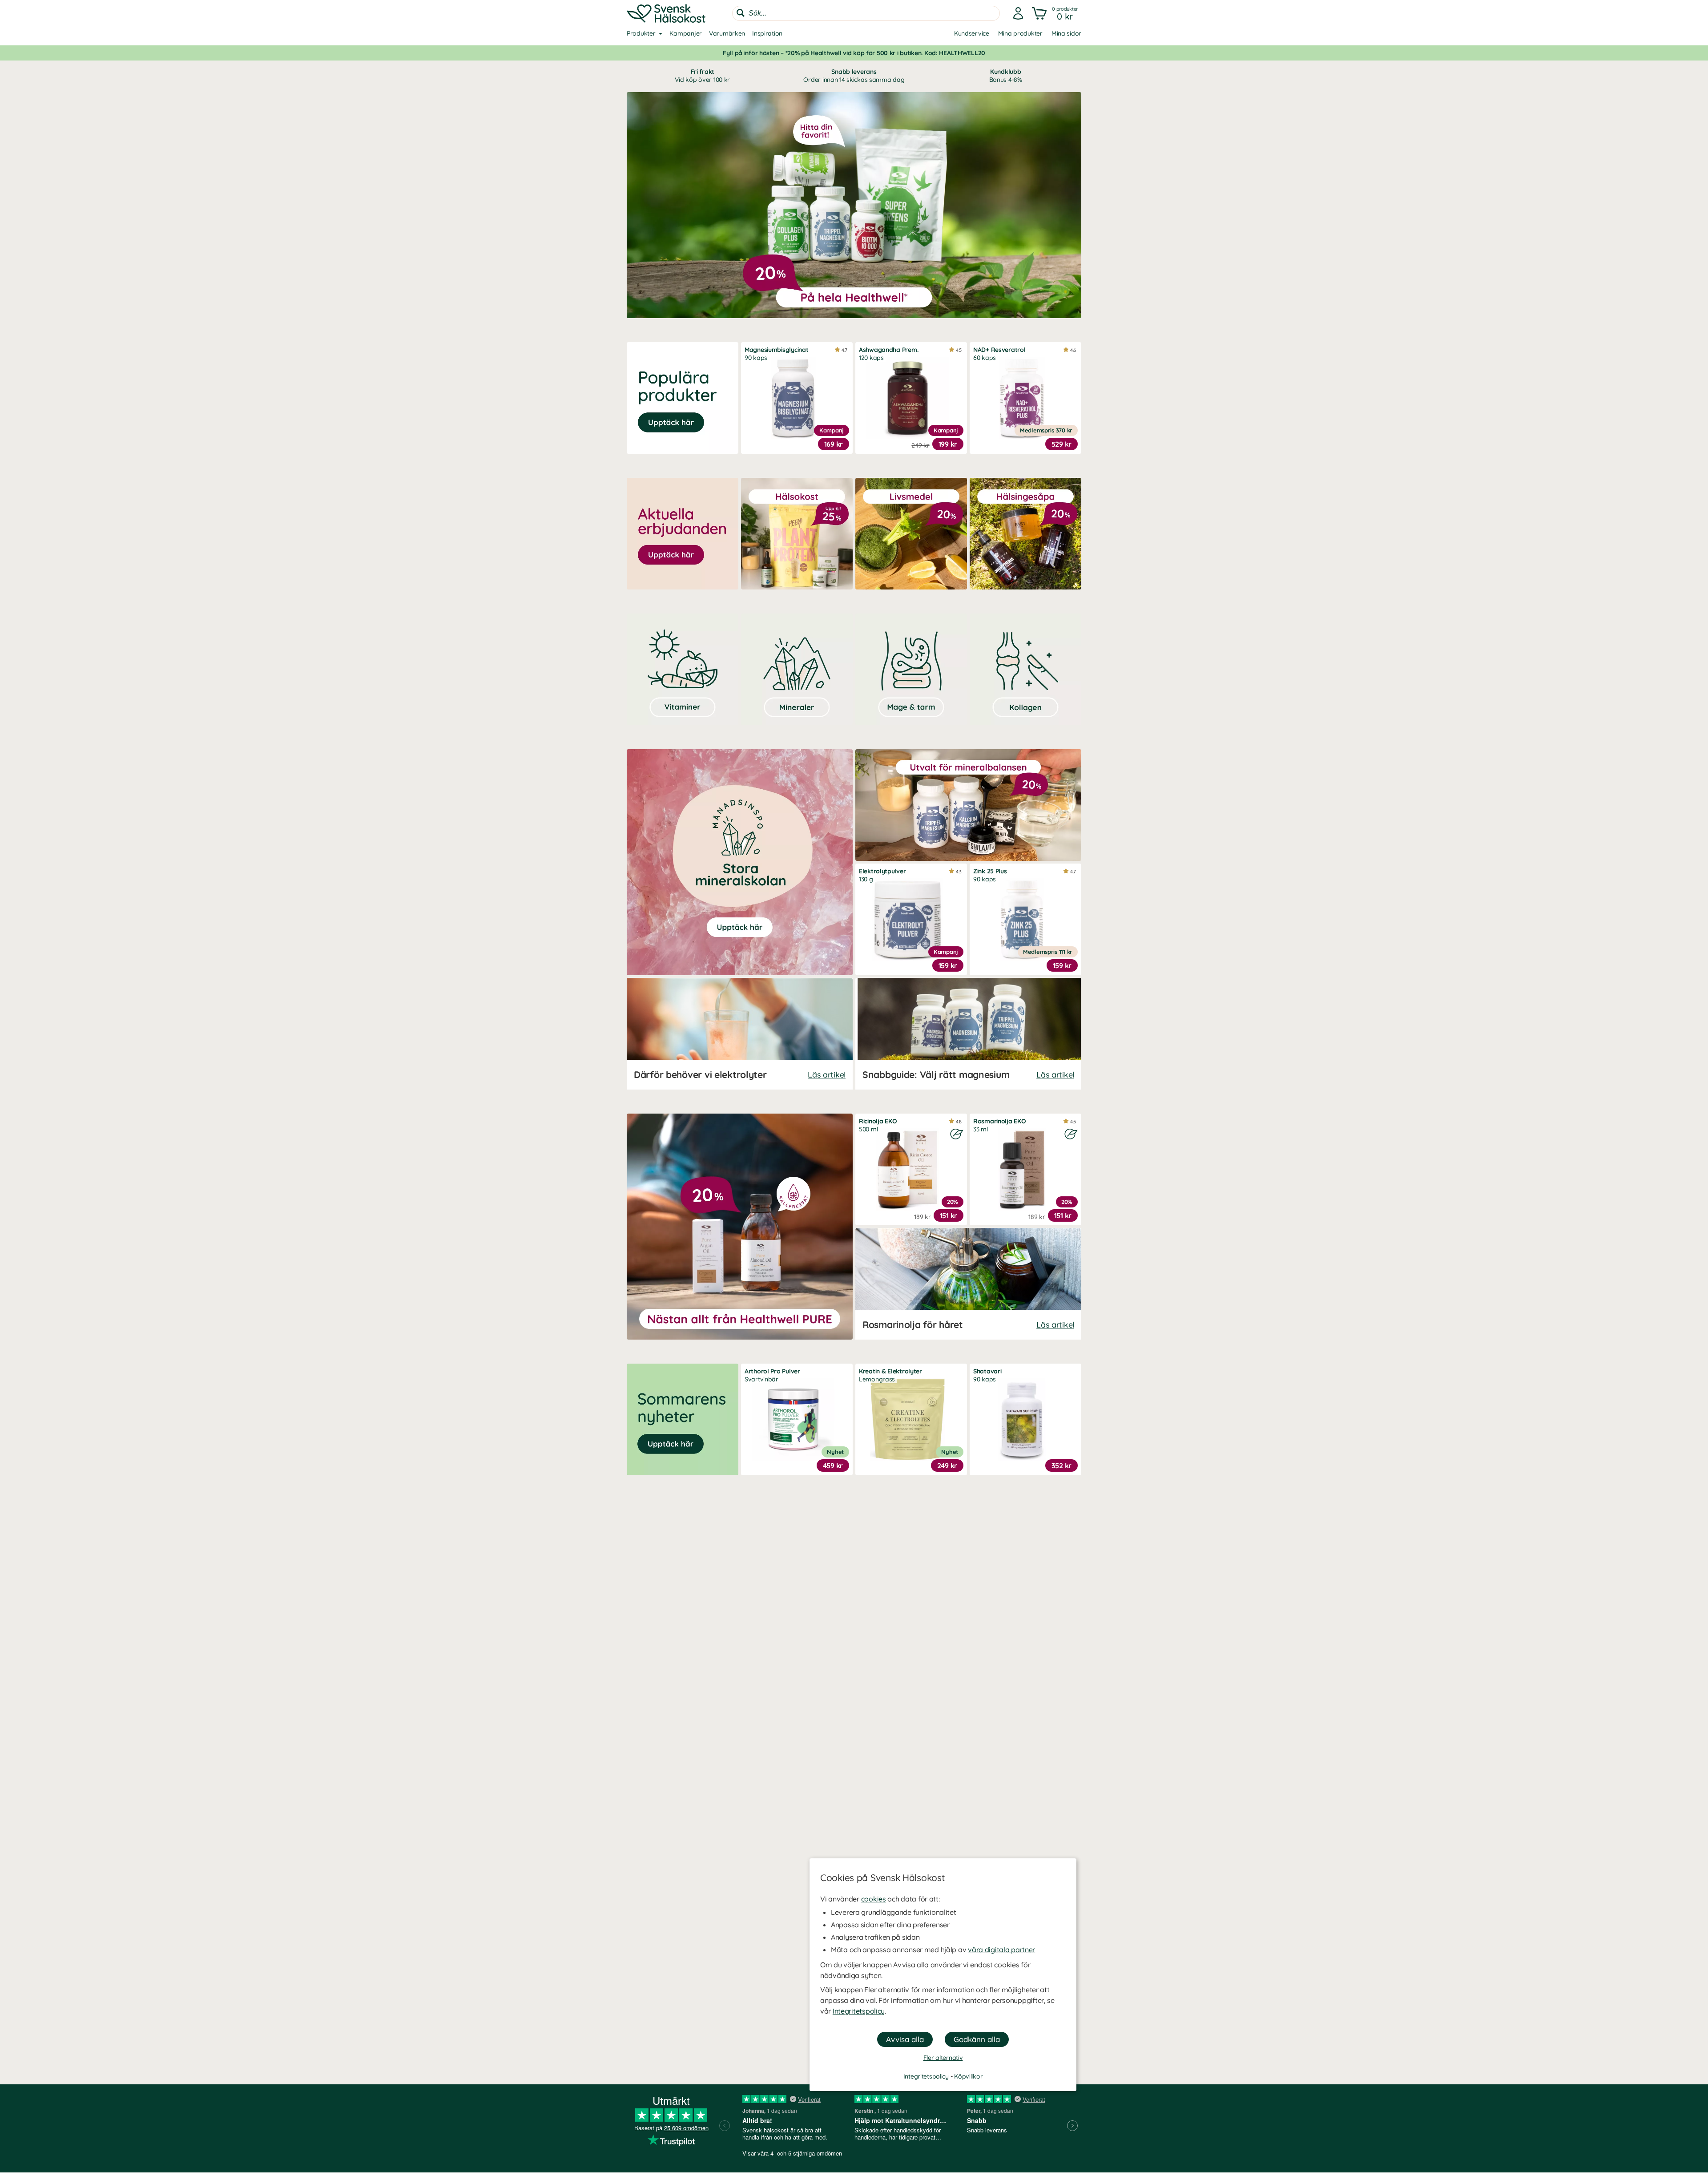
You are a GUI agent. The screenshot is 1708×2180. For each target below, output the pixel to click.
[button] (1056, 13)
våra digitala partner (1001, 1950)
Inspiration (767, 33)
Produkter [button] (641, 33)
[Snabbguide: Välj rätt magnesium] (968, 1034)
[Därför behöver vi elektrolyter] (740, 1034)
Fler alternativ (943, 2058)
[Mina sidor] (1018, 13)
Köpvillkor (968, 2076)
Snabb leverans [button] (854, 76)
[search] (866, 13)
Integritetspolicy (859, 2011)
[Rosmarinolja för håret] (968, 1284)
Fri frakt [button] (702, 76)
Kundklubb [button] (1006, 76)
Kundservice (972, 33)
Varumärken (727, 33)
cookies (874, 1899)
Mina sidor (1066, 33)
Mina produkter (1020, 33)
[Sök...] (741, 13)
